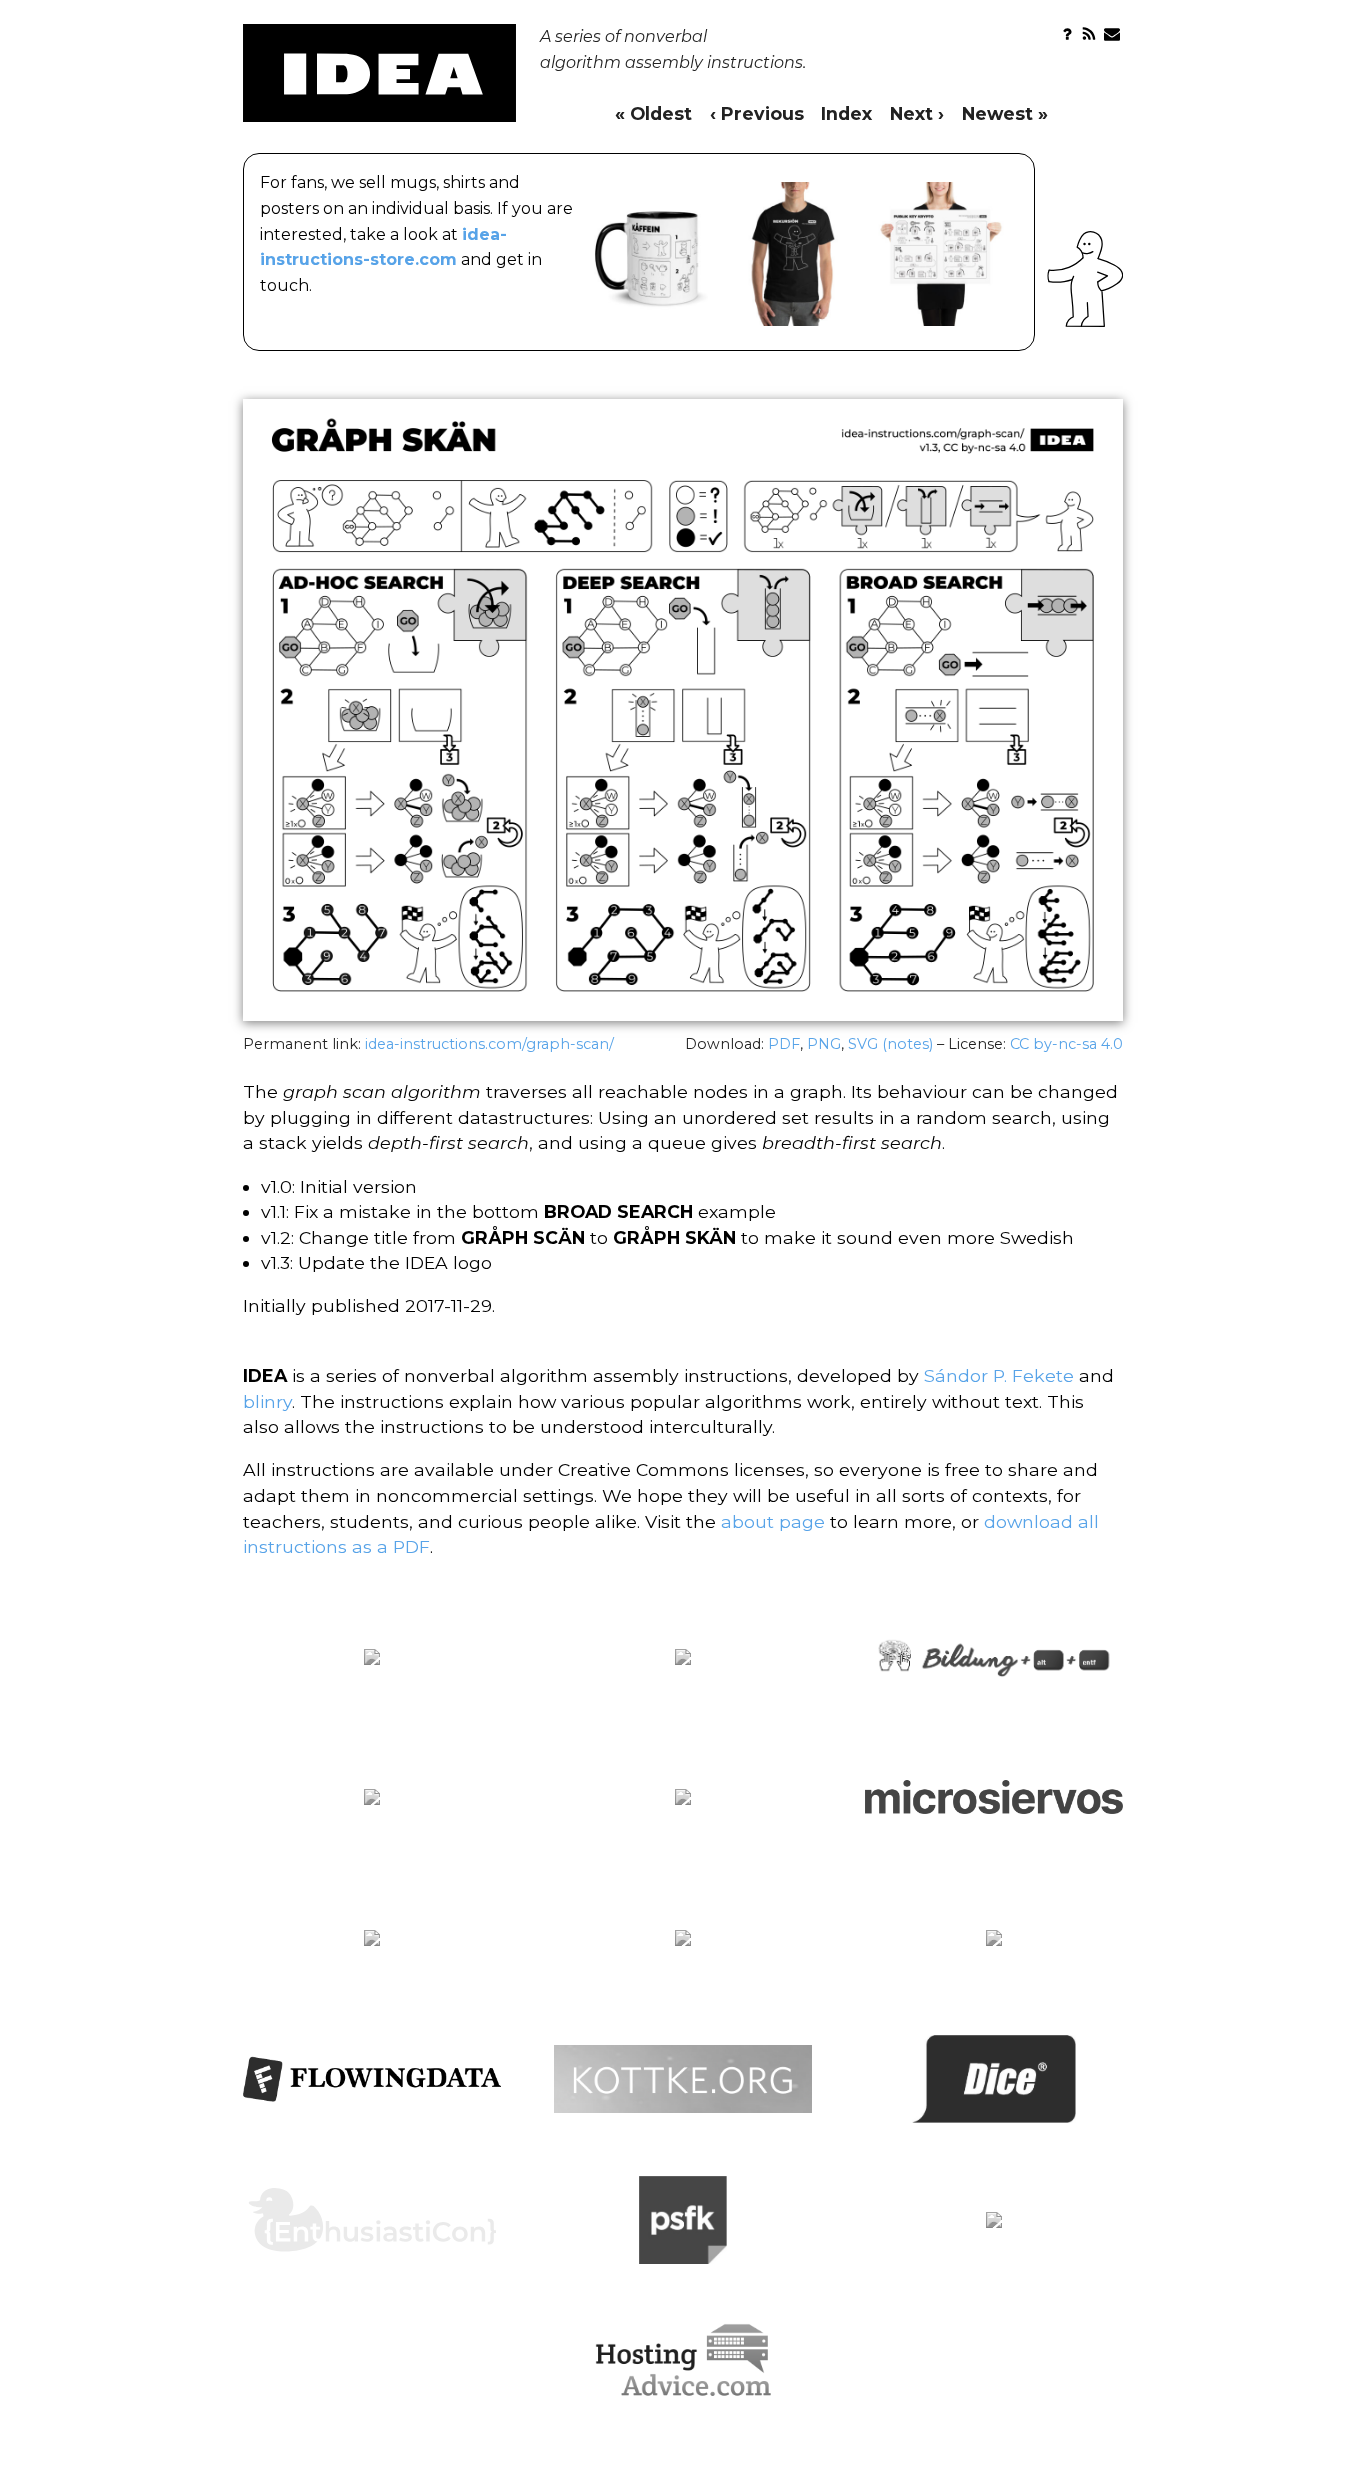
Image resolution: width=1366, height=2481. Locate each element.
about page (773, 1521)
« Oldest (653, 113)
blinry (267, 1401)
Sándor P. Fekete (999, 1375)
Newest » (1005, 113)
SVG (863, 1044)
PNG (824, 1044)
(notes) (907, 1044)
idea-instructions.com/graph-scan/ (489, 1044)
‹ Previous (757, 113)
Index (846, 113)
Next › (917, 113)
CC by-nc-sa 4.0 (1066, 1044)
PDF (784, 1044)
